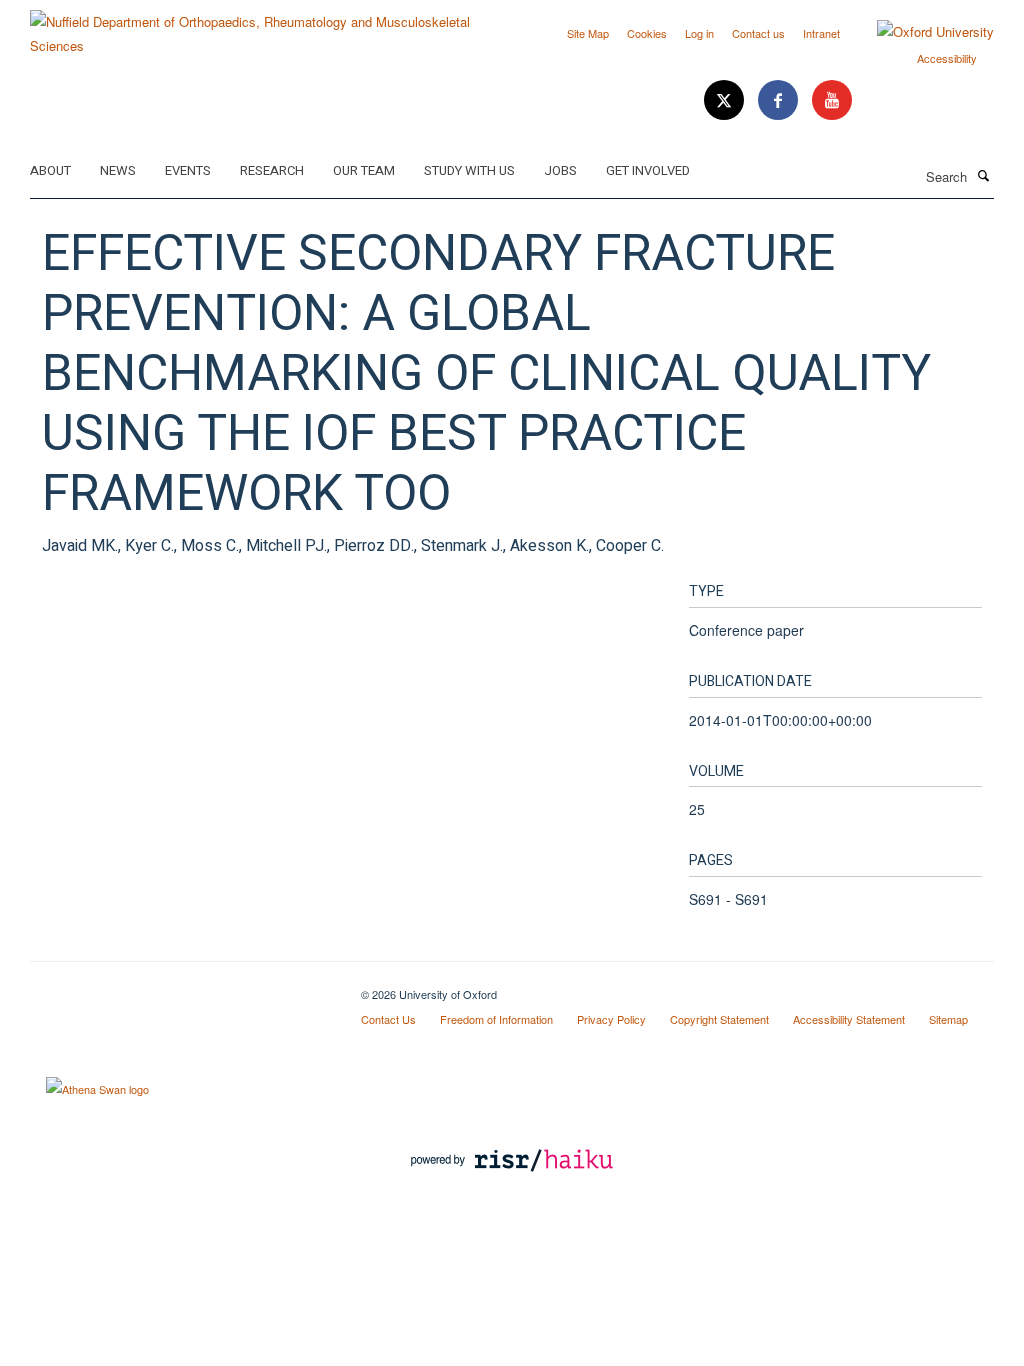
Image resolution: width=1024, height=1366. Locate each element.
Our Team (364, 170)
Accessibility (947, 58)
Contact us (758, 33)
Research (272, 170)
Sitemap (948, 1019)
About (50, 170)
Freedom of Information (496, 1019)
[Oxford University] (920, 32)
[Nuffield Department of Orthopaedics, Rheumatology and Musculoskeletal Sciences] (263, 26)
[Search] (983, 175)
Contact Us (388, 1019)
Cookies (647, 33)
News (118, 170)
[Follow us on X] (726, 100)
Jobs (560, 170)
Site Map (588, 33)
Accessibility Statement (849, 1019)
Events (188, 170)
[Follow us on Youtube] (832, 100)
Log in (699, 33)
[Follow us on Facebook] (780, 100)
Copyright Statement (719, 1019)
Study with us (469, 170)
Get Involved (648, 170)
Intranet (821, 33)
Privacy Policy (611, 1019)
